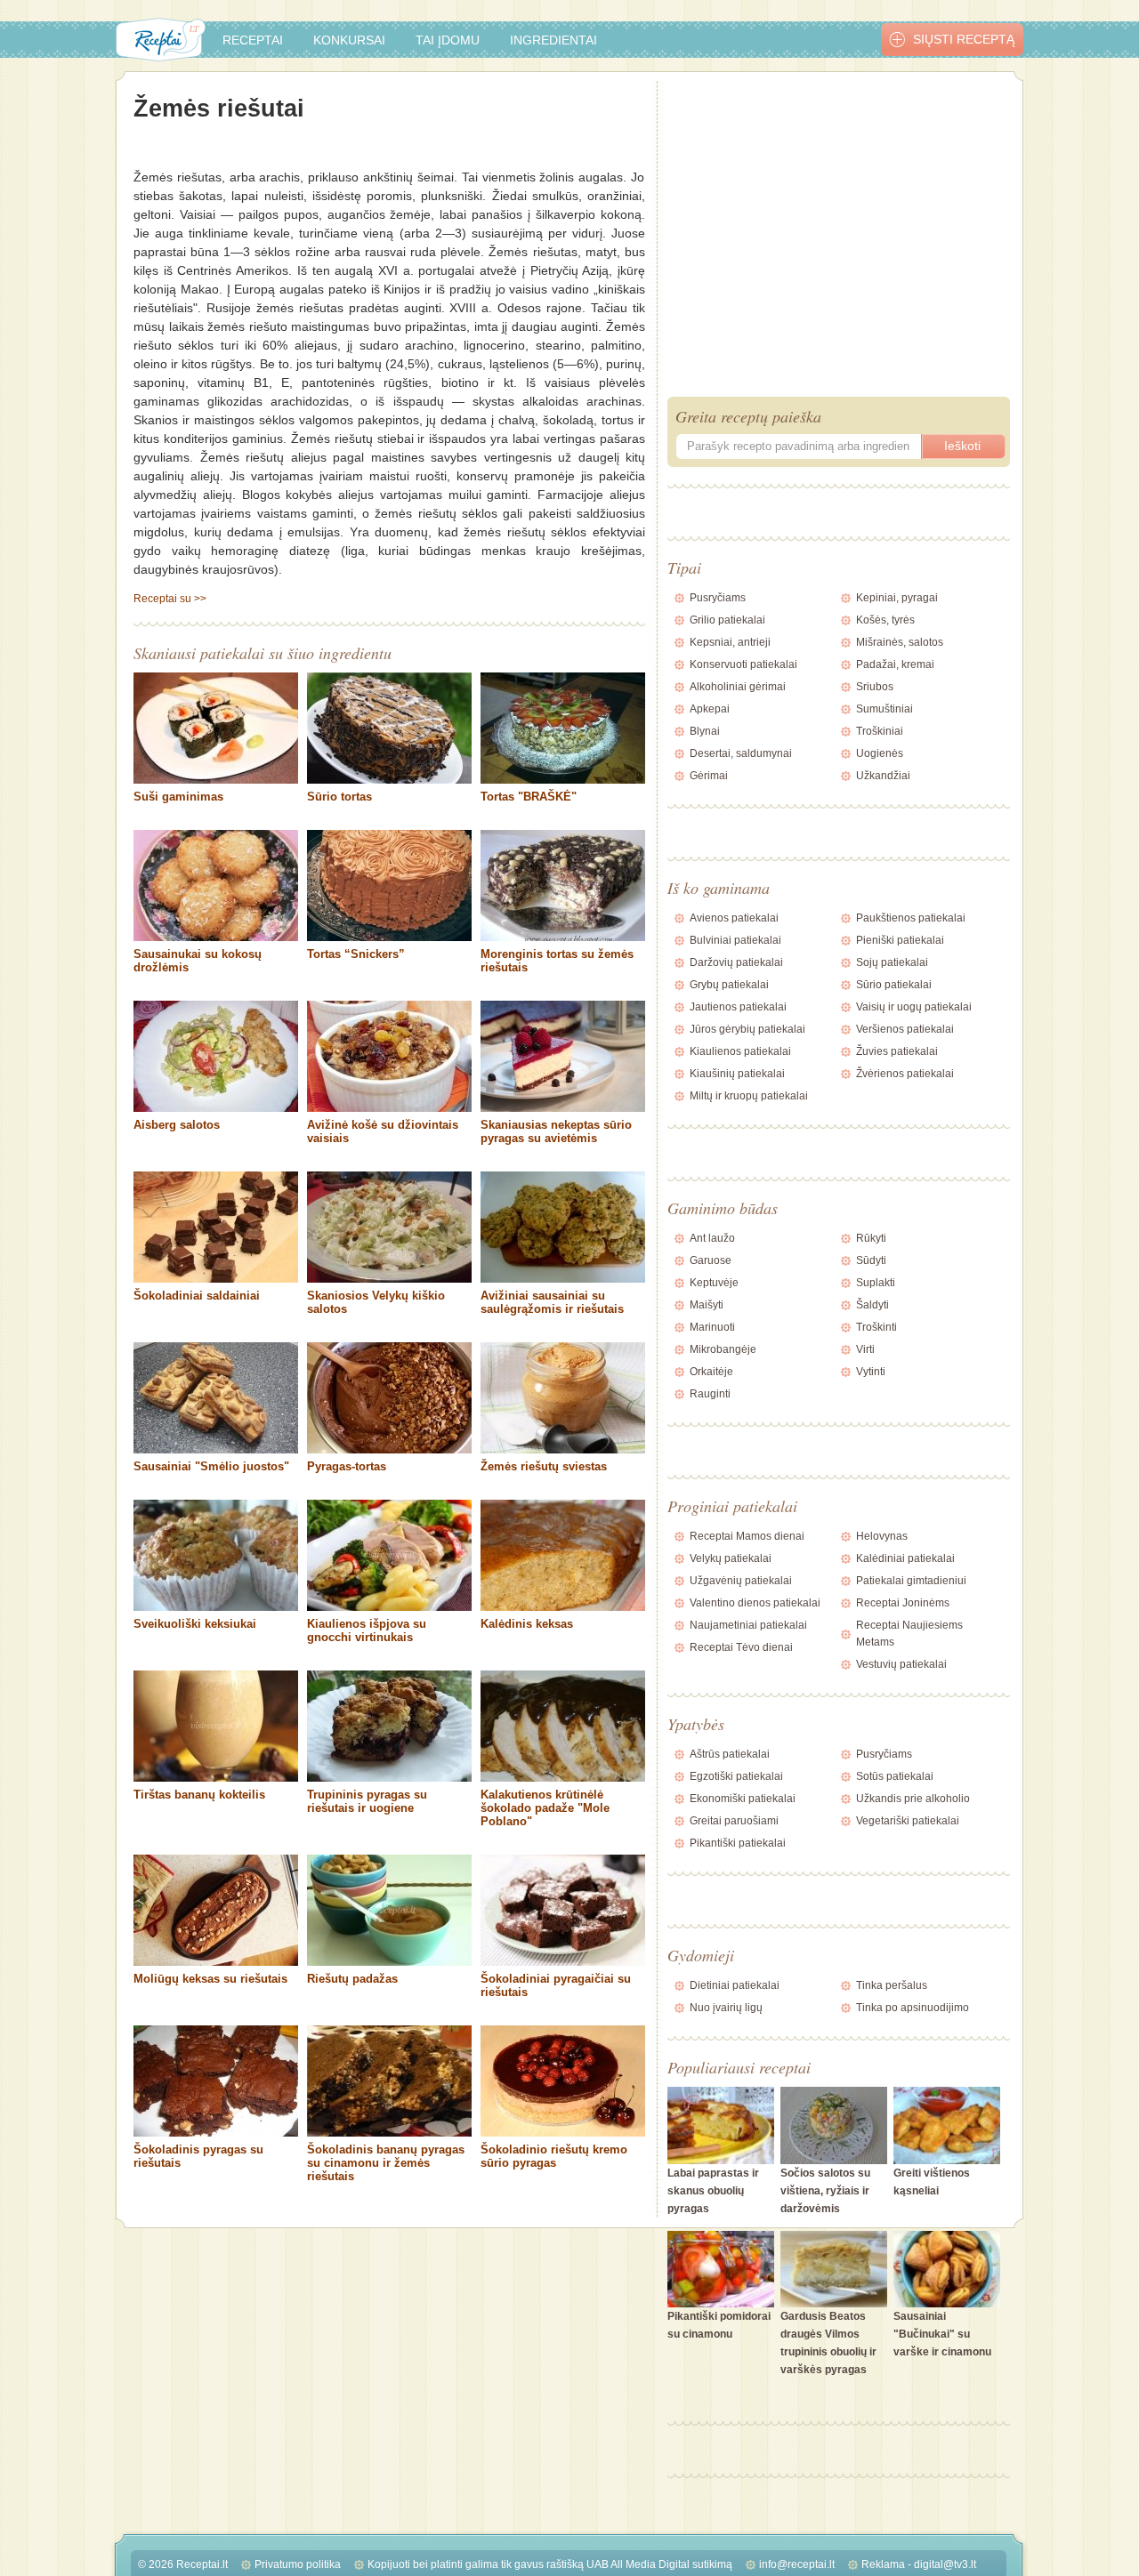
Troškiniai (880, 731)
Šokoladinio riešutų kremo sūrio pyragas (554, 2156)
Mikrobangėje (723, 1349)
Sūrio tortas (339, 797)
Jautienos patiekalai (738, 1007)
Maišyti (707, 1305)
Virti (865, 1349)
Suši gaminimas (178, 797)
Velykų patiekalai (731, 1558)
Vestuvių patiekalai (901, 1664)
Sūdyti (871, 1260)
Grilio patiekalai (727, 620)
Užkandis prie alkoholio (913, 1799)
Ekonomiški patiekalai (743, 1799)
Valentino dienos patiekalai (755, 1603)
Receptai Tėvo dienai (741, 1647)
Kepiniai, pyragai (897, 598)
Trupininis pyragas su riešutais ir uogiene (367, 1801)
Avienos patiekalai (734, 918)
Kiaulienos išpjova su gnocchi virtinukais (367, 1630)
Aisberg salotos (177, 1125)
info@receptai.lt (797, 2564)
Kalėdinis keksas (527, 1624)
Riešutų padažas (352, 1979)
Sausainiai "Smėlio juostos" (211, 1466)
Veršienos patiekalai (905, 1029)
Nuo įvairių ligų (726, 2008)
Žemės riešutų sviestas (544, 1466)
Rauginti (710, 1394)
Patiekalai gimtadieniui (911, 1581)
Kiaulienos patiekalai (740, 1051)
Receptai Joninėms (903, 1603)
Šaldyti (872, 1305)
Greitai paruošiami (734, 1821)
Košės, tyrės (885, 620)
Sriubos (875, 687)
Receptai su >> (170, 599)
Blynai (705, 731)
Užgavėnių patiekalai (741, 1581)
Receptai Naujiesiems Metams (909, 1634)
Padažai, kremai (895, 664)
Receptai (253, 40)
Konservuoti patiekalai (743, 664)
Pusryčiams (718, 598)
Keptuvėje (714, 1283)
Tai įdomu (448, 40)
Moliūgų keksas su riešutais (210, 1979)
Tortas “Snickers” (356, 954)
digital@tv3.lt (945, 2564)
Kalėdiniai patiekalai (905, 1558)
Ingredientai (553, 40)
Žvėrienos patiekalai (905, 1074)
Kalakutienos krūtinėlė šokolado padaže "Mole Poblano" (545, 1808)
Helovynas (882, 1536)
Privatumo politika (298, 2564)
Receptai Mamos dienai (747, 1536)
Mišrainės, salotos (900, 642)
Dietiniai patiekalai (735, 1985)
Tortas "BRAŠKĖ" (529, 797)
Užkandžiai (883, 776)
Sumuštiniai (885, 709)
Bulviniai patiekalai (735, 940)
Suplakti (876, 1283)
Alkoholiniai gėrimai (738, 687)
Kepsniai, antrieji (730, 642)
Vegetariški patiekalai (908, 1821)
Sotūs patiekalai (895, 1776)
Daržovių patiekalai (736, 962)
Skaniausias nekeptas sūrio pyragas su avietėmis (556, 1131)
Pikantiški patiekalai (738, 1843)
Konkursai (349, 40)
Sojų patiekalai (892, 962)
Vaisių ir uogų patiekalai (914, 1007)
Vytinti (871, 1372)
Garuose (711, 1260)
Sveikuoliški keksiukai (195, 1624)
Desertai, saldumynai (741, 753)
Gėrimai (709, 776)
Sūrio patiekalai (894, 985)
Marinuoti (712, 1327)
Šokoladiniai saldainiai (197, 1296)
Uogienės (880, 753)
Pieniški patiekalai (900, 940)
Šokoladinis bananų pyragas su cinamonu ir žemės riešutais (386, 2163)
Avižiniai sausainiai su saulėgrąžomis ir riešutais (552, 1302)
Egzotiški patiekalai (736, 1776)
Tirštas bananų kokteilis (199, 1795)
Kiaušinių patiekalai (737, 1074)
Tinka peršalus (892, 1985)
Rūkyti (871, 1238)
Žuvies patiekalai (897, 1051)
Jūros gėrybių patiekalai (747, 1029)
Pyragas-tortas (347, 1466)
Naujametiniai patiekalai (748, 1625)
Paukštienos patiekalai (911, 918)
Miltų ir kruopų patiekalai (749, 1096)
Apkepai (710, 709)
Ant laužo (712, 1238)
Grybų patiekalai (729, 985)
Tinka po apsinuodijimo (913, 2008)
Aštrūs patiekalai (730, 1754)
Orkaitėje (711, 1372)
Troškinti (876, 1327)
